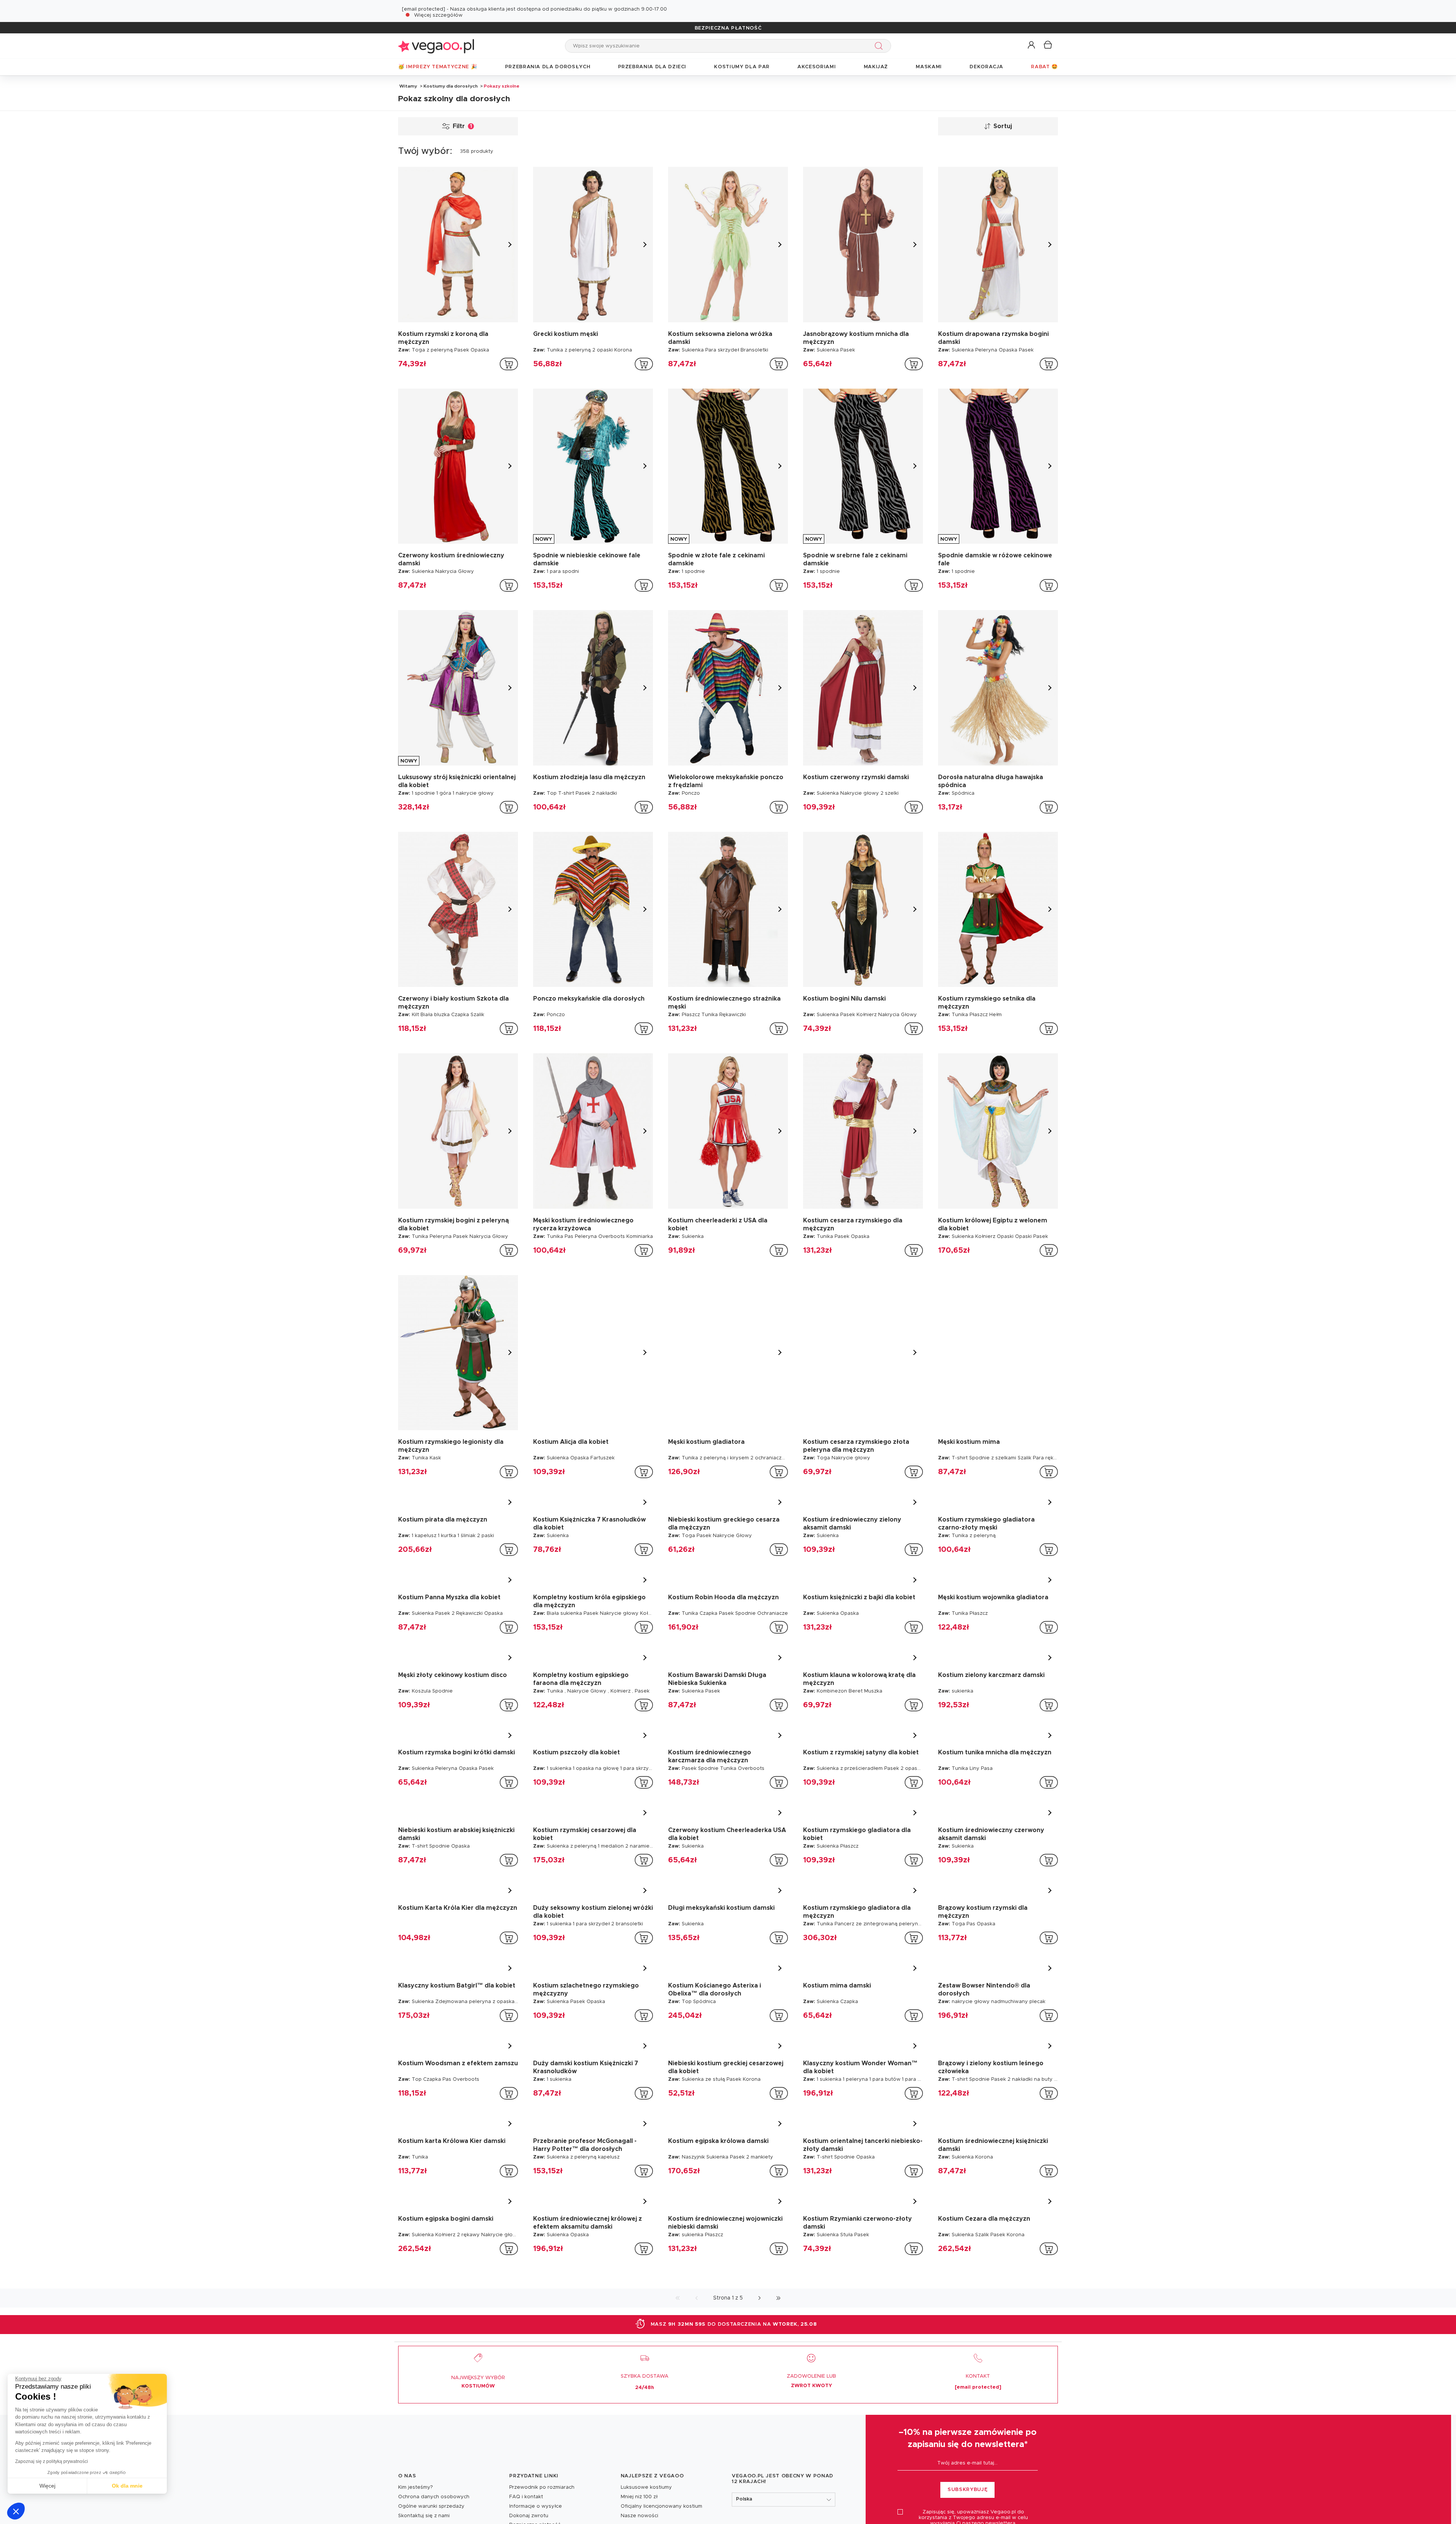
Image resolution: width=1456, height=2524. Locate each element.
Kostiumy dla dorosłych (451, 86)
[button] (16, 2511)
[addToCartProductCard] (509, 364)
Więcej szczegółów (438, 15)
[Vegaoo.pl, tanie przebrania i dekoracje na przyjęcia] (436, 46)
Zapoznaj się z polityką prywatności (52, 2461)
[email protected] (424, 9)
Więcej (47, 2486)
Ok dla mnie (127, 2486)
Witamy (408, 86)
